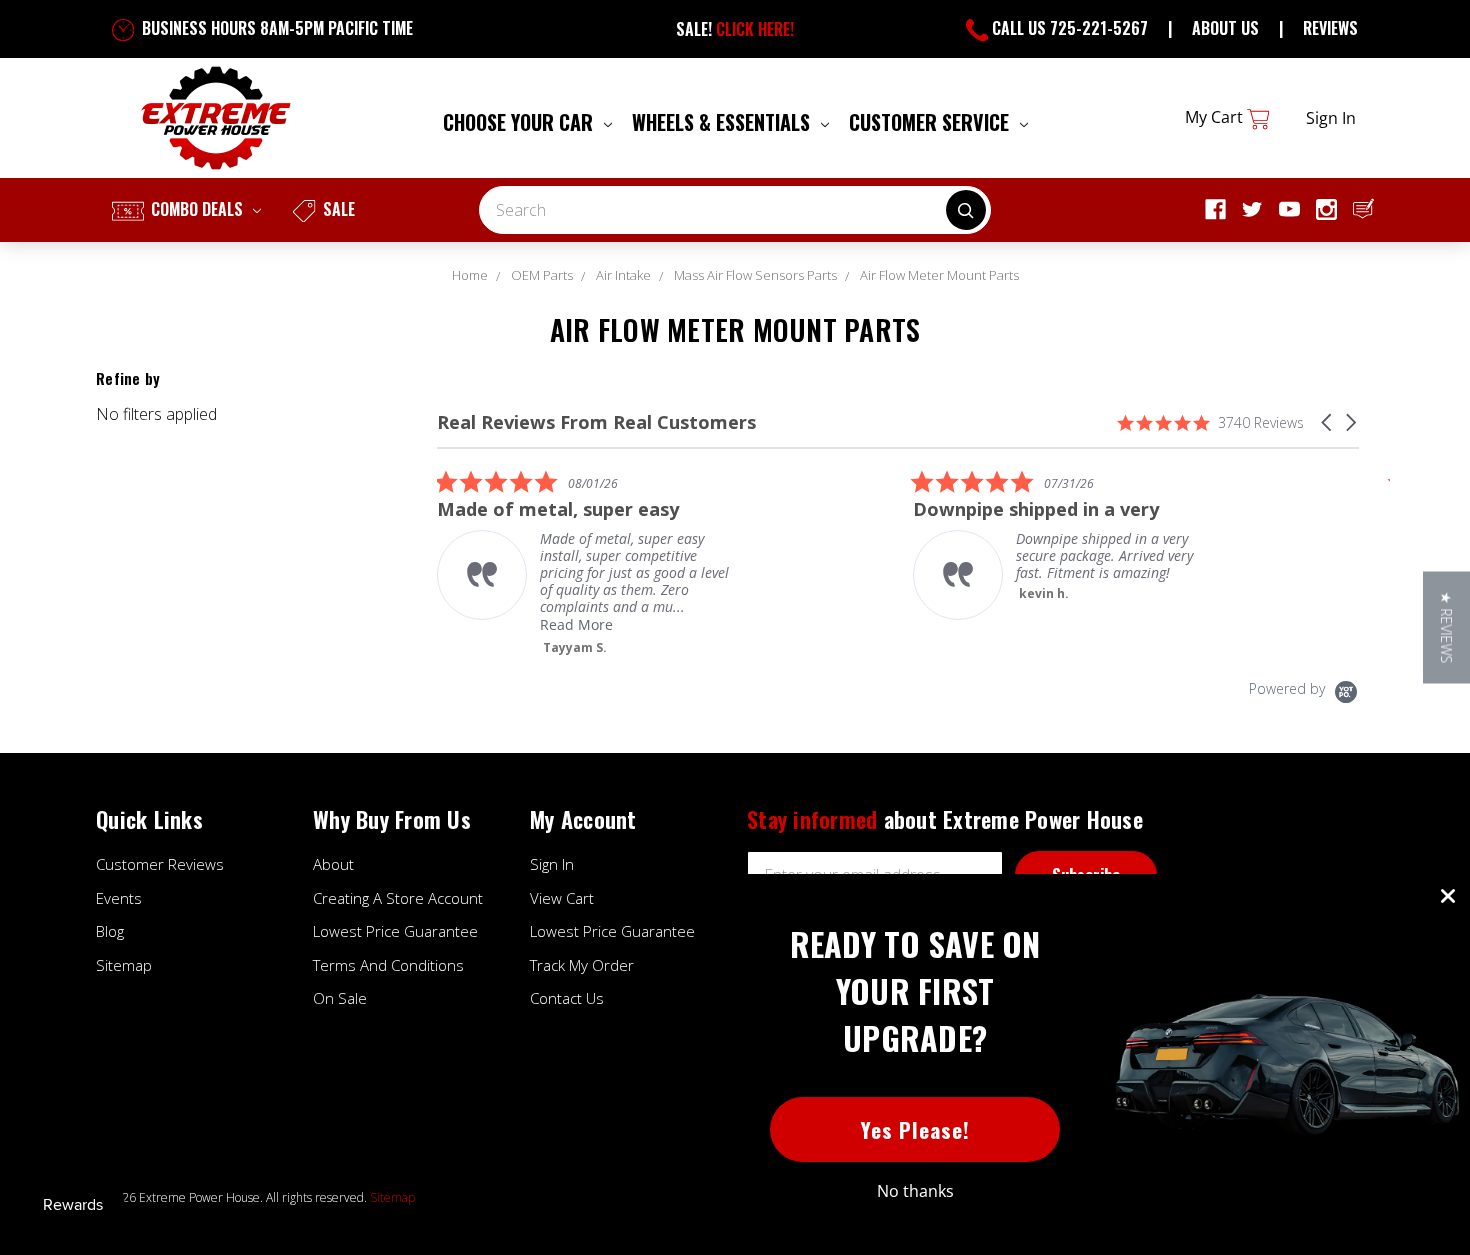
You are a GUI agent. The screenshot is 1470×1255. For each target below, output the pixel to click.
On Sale (340, 998)
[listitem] (587, 562)
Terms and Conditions (388, 965)
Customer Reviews (160, 864)
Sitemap (124, 965)
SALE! (735, 29)
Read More (576, 624)
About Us (1225, 28)
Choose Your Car (520, 122)
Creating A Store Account (398, 898)
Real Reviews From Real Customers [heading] (596, 422)
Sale (337, 209)
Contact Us (567, 998)
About (333, 864)
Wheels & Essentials (723, 122)
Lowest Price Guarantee (395, 931)
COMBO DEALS (197, 209)
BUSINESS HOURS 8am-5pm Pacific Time (275, 28)
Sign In (552, 864)
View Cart (562, 898)
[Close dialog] (1448, 896)
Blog (110, 931)
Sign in (1331, 118)
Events (119, 898)
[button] (1328, 422)
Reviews (1330, 28)
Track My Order (582, 965)
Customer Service (931, 122)
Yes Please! (915, 1129)
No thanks (915, 1191)
